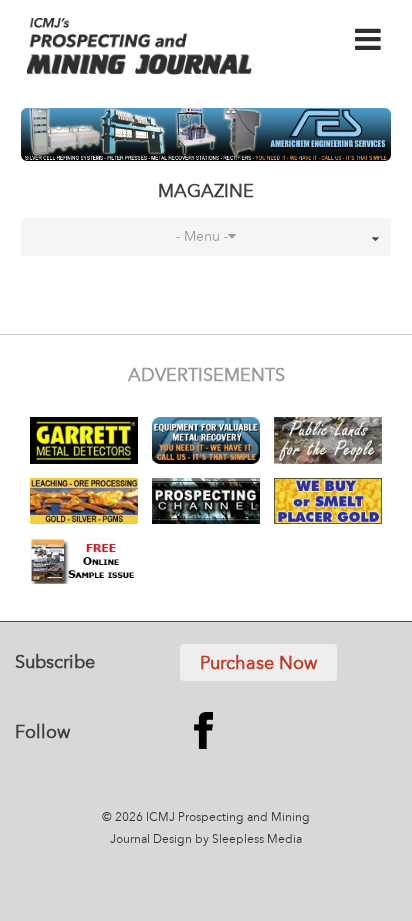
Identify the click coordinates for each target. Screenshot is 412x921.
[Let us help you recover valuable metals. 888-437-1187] (206, 134)
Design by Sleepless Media (227, 840)
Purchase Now (258, 664)
